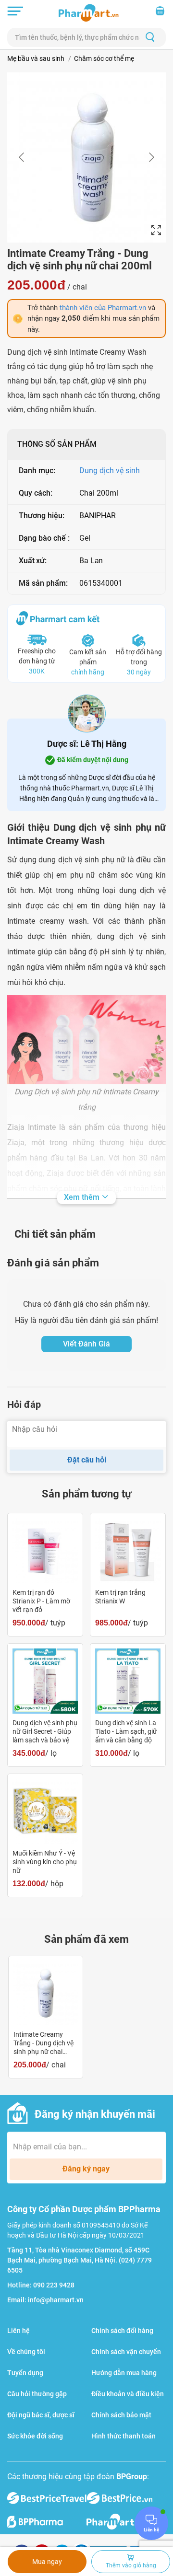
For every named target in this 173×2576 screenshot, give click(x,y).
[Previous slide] (22, 157)
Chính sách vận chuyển (126, 2352)
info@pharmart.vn (56, 2300)
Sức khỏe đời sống (35, 2436)
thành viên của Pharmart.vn (103, 308)
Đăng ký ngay (86, 2169)
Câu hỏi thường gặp (37, 2394)
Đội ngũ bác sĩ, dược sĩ (41, 2415)
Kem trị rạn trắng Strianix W (120, 1597)
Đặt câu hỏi (87, 1460)
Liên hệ (19, 2331)
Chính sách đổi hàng (122, 2331)
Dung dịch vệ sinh (110, 470)
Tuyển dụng (25, 2373)
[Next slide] (151, 157)
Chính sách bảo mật (121, 2415)
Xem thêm (83, 1197)
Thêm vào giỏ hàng (131, 2565)
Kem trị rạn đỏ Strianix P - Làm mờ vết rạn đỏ (41, 1601)
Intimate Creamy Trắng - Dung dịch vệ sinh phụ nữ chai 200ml (43, 2043)
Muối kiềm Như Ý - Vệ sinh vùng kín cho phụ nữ (45, 1862)
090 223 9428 (54, 2285)
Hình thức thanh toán (124, 2436)
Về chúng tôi (26, 2352)
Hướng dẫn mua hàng (124, 2373)
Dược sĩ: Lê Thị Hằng (87, 744)
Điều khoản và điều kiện (128, 2394)
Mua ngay (47, 2562)
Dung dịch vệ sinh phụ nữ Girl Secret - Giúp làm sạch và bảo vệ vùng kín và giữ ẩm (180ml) (45, 1732)
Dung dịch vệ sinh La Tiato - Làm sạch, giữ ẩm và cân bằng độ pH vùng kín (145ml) (126, 1732)
